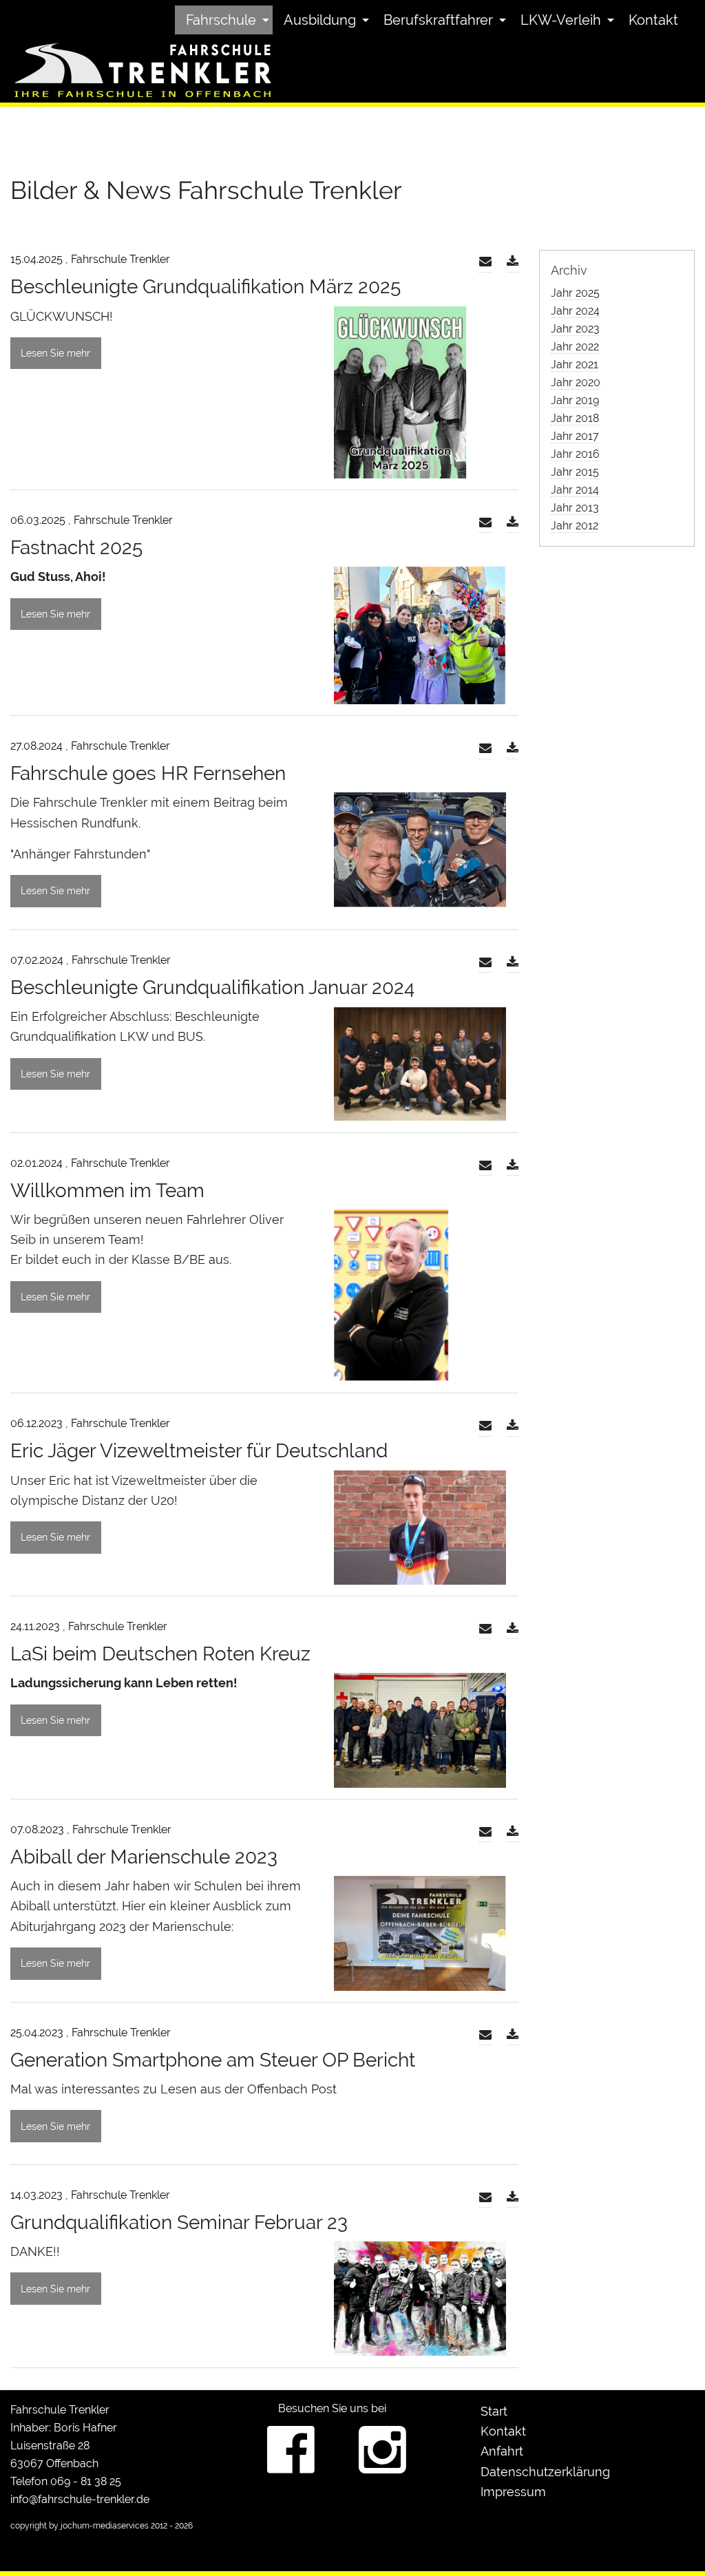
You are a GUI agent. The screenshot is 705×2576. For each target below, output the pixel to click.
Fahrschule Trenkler (60, 2410)
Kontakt (653, 20)
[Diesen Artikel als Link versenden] (485, 262)
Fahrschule (221, 20)
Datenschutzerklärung (545, 2472)
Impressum (513, 2492)
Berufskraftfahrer (438, 20)
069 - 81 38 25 (86, 2481)
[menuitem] (224, 20)
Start (494, 2411)
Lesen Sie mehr (55, 353)
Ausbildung (320, 20)
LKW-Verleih (561, 20)
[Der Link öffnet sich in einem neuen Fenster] (513, 262)
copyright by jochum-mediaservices (80, 2526)
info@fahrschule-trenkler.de (80, 2499)
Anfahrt (502, 2451)
